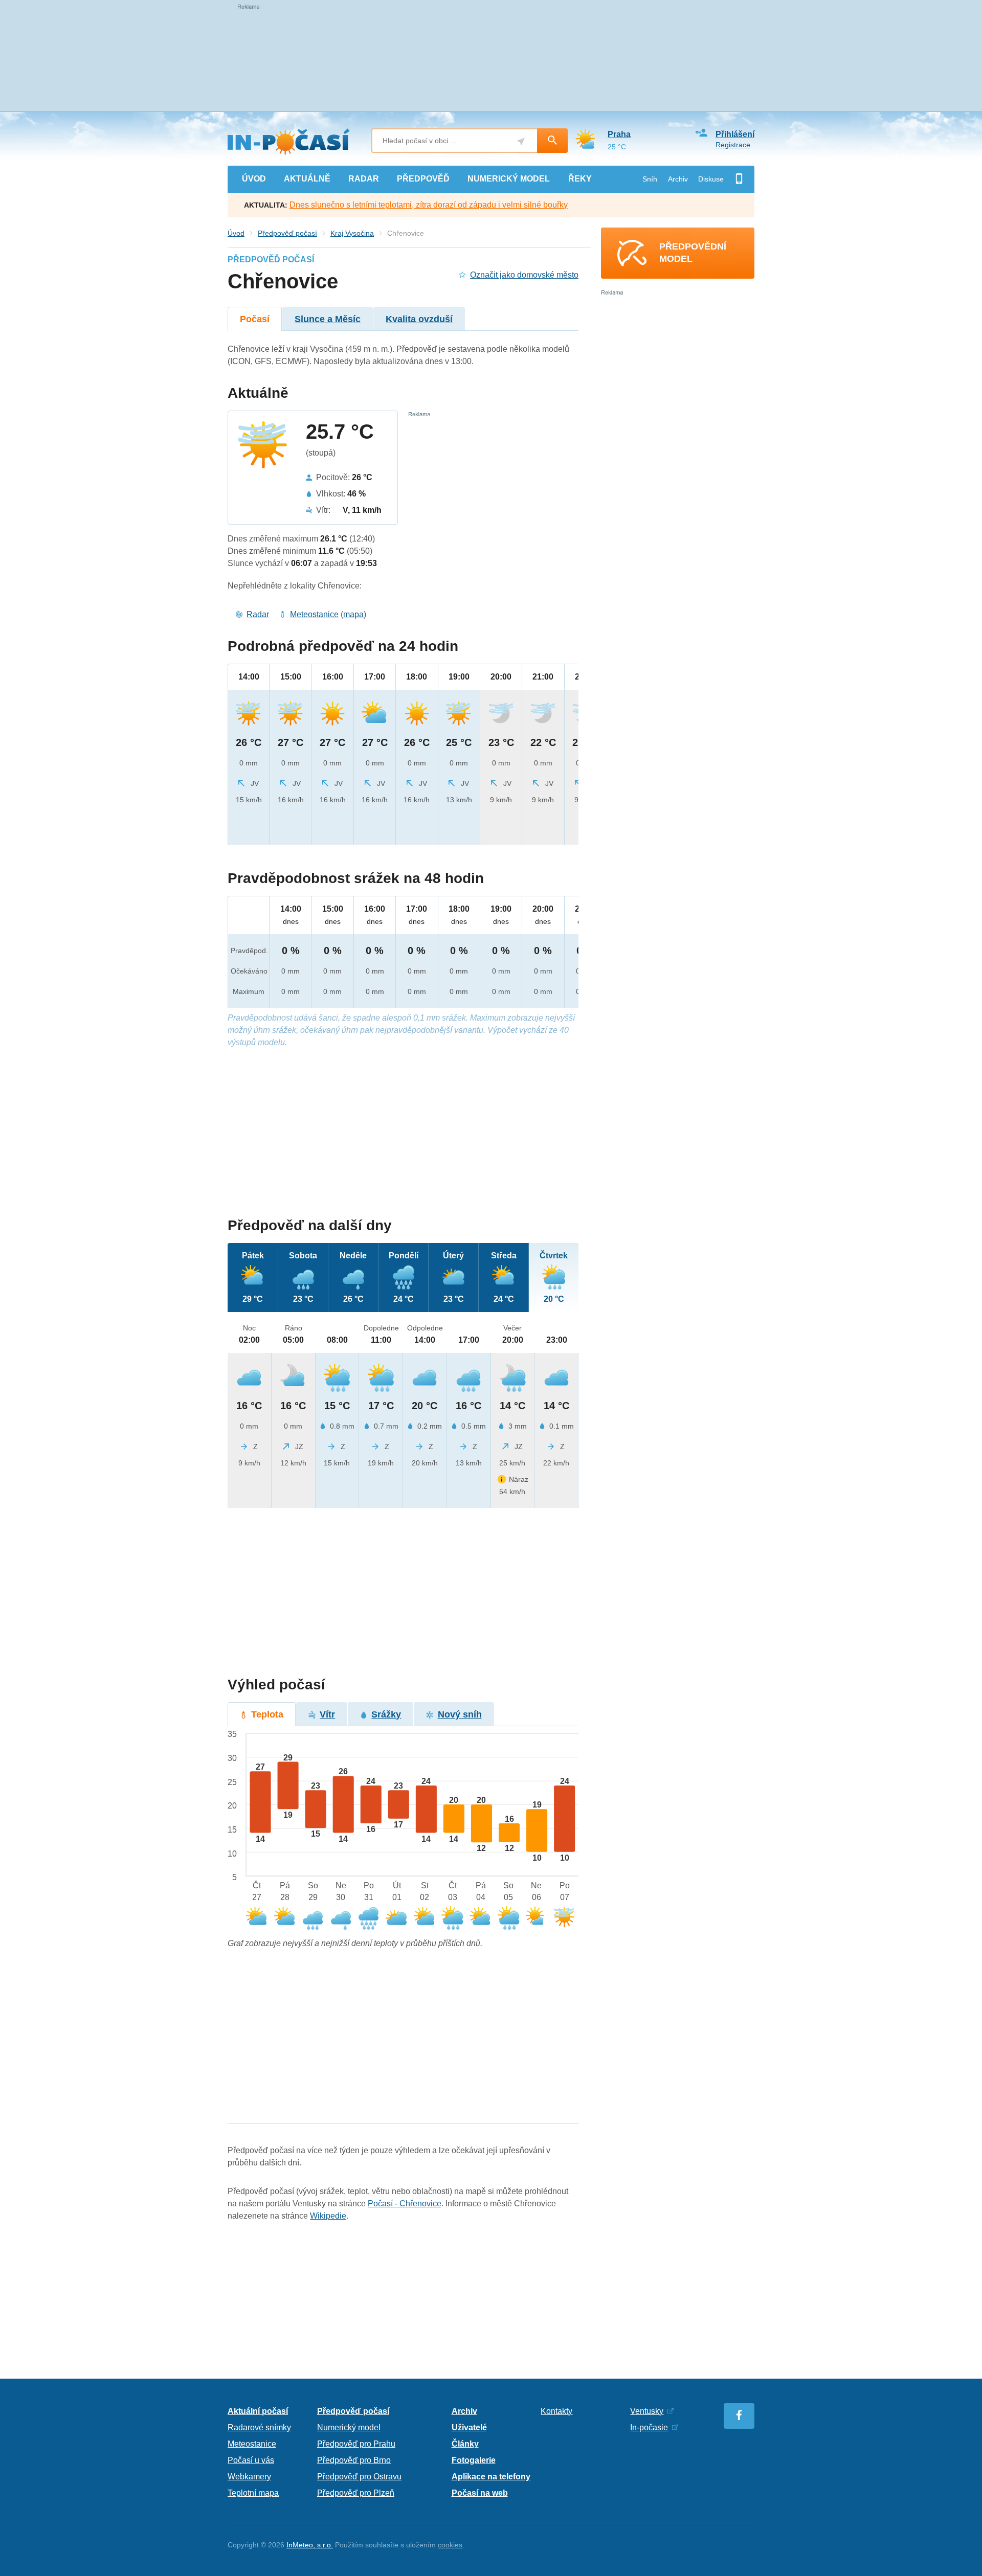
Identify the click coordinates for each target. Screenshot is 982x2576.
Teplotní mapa (253, 2493)
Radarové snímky (259, 2427)
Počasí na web (480, 2493)
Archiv (678, 179)
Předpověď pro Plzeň (356, 2493)
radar (364, 179)
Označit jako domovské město (524, 275)
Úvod (236, 233)
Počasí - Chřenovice (405, 2204)
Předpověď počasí (287, 233)
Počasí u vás (251, 2460)
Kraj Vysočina (352, 233)
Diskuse (711, 179)
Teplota (267, 1714)
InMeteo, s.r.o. (310, 2545)
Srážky (386, 1714)
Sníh (650, 179)
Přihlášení (735, 134)
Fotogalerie (474, 2460)
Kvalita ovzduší (419, 319)
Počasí (255, 319)
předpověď (423, 179)
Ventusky (647, 2411)
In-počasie (649, 2427)
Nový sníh (460, 1714)
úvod (254, 179)
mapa (353, 614)
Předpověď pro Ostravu (359, 2477)
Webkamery (249, 2477)
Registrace (733, 145)
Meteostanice (314, 614)
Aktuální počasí (258, 2411)
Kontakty (556, 2411)
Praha (619, 134)
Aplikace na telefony (491, 2477)
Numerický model (349, 2427)
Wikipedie (328, 2216)
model (509, 179)
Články (465, 2444)
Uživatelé (469, 2427)
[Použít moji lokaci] (521, 141)
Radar (258, 614)
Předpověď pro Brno (354, 2460)
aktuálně (307, 179)
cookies (450, 2545)
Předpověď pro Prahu (356, 2444)
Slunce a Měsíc (328, 319)
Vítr (327, 1714)
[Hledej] (552, 141)
